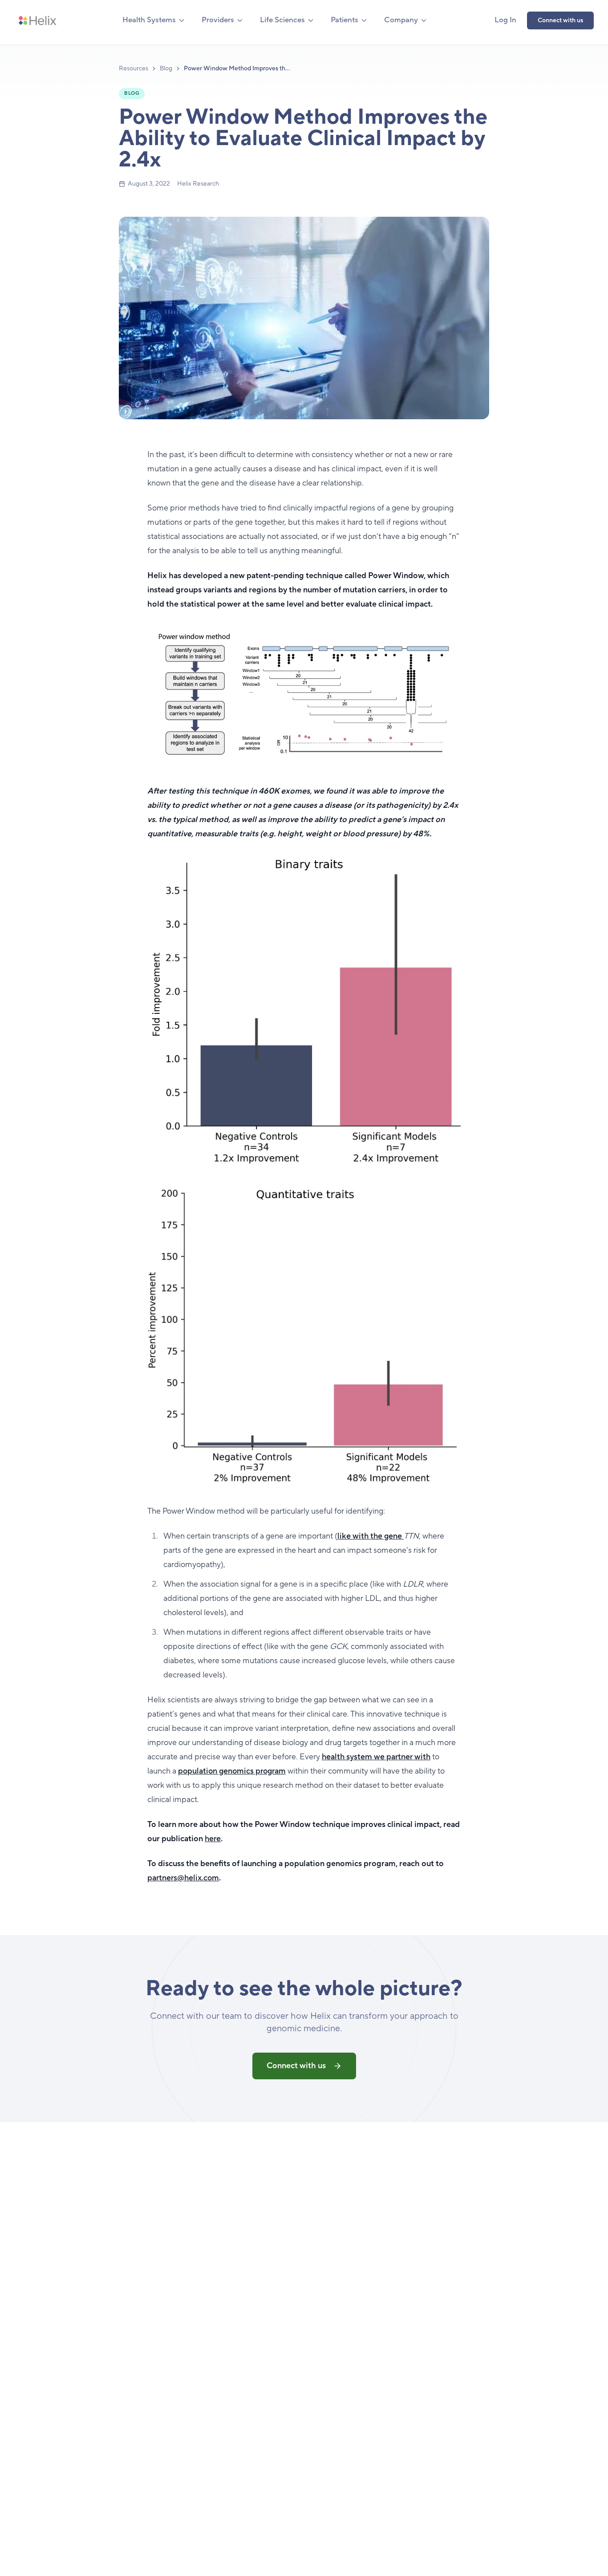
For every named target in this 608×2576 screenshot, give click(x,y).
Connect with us (560, 20)
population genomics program (232, 1771)
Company (401, 20)
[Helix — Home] (37, 20)
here (213, 1839)
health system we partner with (376, 1757)
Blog (166, 69)
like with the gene (371, 1536)
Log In (505, 20)
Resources (134, 69)
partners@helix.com (183, 1878)
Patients (345, 20)
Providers (218, 20)
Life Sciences (282, 20)
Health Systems (149, 20)
